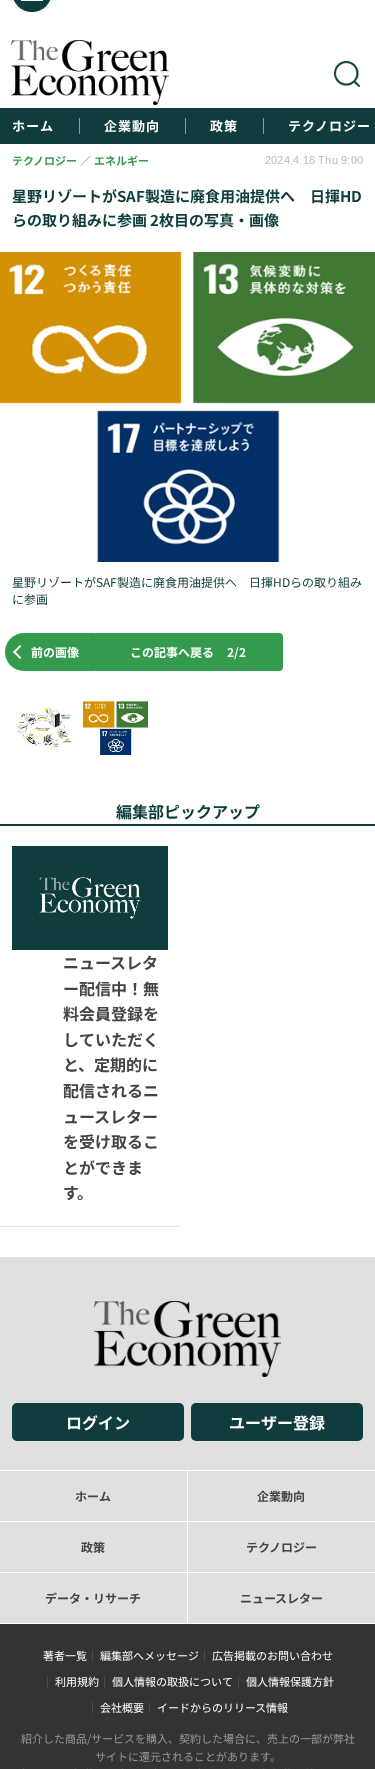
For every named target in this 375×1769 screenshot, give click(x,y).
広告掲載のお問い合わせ (272, 1551)
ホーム (33, 126)
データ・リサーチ (93, 1493)
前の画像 (55, 651)
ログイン (98, 1318)
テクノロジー (329, 126)
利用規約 (77, 1577)
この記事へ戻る (188, 651)
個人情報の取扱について (172, 1577)
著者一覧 (65, 1551)
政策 (224, 126)
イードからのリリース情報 (222, 1603)
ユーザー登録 (277, 1318)
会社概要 (122, 1603)
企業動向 (132, 126)
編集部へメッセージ (149, 1551)
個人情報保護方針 (290, 1577)
